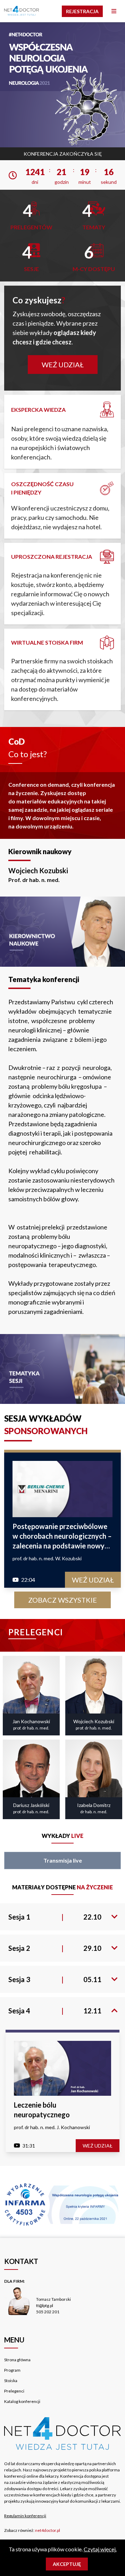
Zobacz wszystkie (62, 1600)
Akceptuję (67, 2564)
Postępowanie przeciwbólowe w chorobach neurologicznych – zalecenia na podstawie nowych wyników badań (62, 1536)
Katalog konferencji (22, 2401)
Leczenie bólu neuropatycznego (42, 2110)
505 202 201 (48, 2312)
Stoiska (11, 2381)
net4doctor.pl (48, 2530)
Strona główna (17, 2360)
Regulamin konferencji (25, 2516)
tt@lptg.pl (45, 2305)
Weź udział (63, 365)
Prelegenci (14, 2391)
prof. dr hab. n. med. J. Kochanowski (52, 2127)
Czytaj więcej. (100, 2549)
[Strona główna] (22, 11)
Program (12, 2370)
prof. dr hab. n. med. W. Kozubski (47, 1558)
